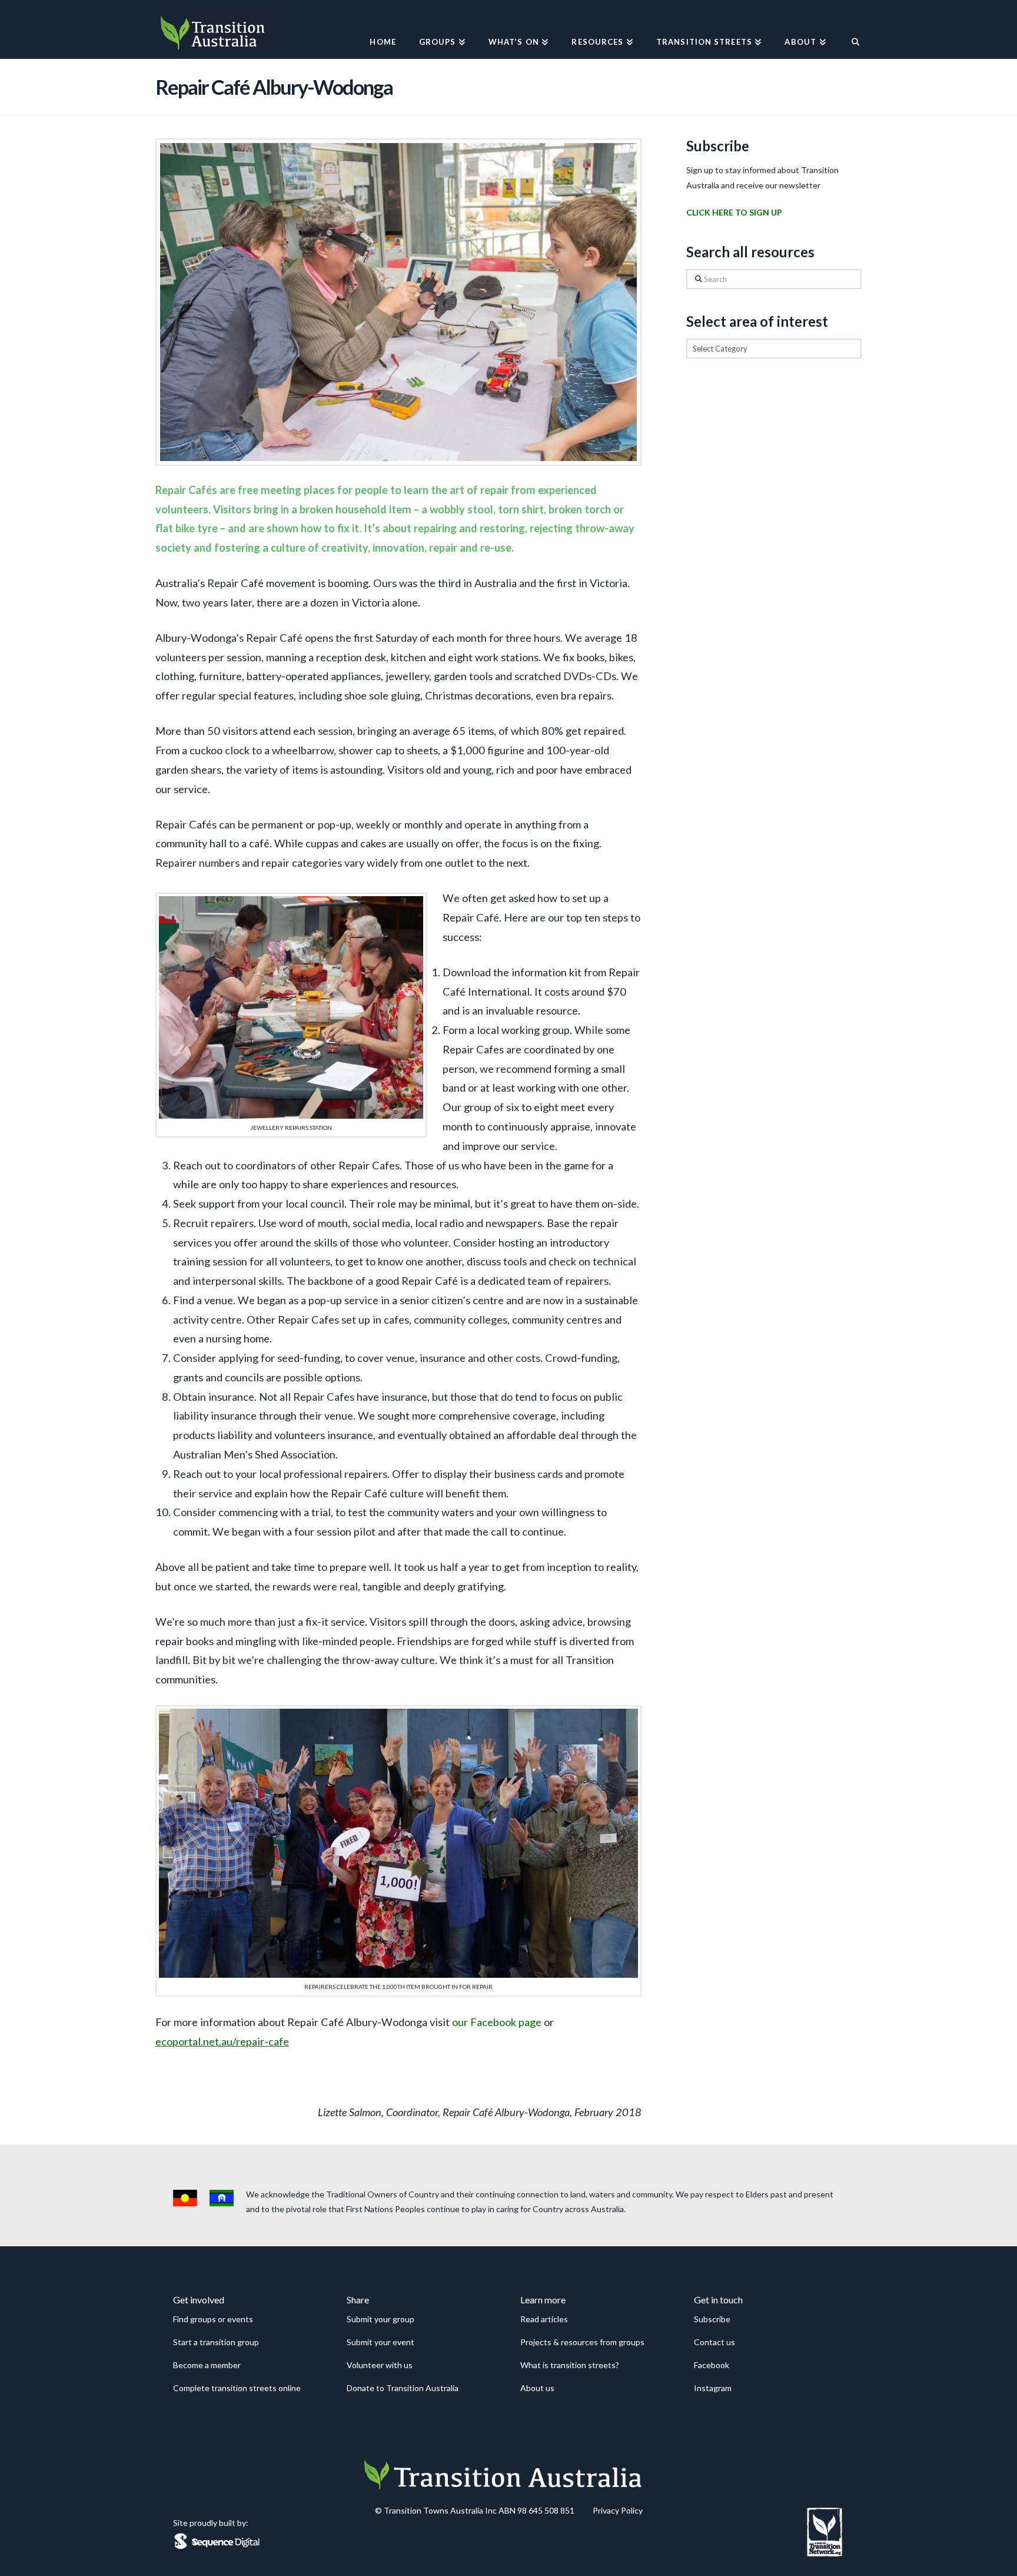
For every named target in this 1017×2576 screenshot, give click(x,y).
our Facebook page (497, 2022)
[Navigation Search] (850, 29)
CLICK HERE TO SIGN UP (734, 212)
